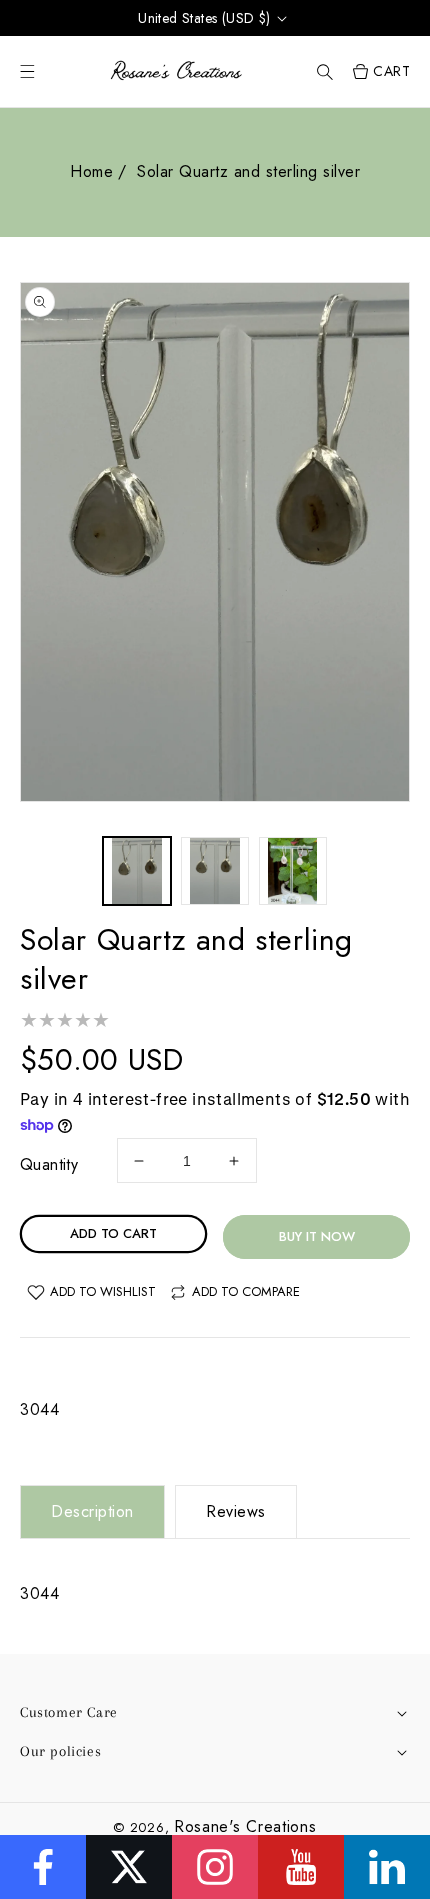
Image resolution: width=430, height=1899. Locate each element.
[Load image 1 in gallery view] (137, 871)
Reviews (236, 1511)
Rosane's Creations (245, 1826)
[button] (325, 71)
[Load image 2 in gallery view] (215, 871)
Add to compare (246, 1291)
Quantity (49, 1164)
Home (91, 171)
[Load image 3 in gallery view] (293, 871)
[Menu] (27, 71)
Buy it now (317, 1236)
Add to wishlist (103, 1291)
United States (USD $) (204, 18)
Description (92, 1511)
